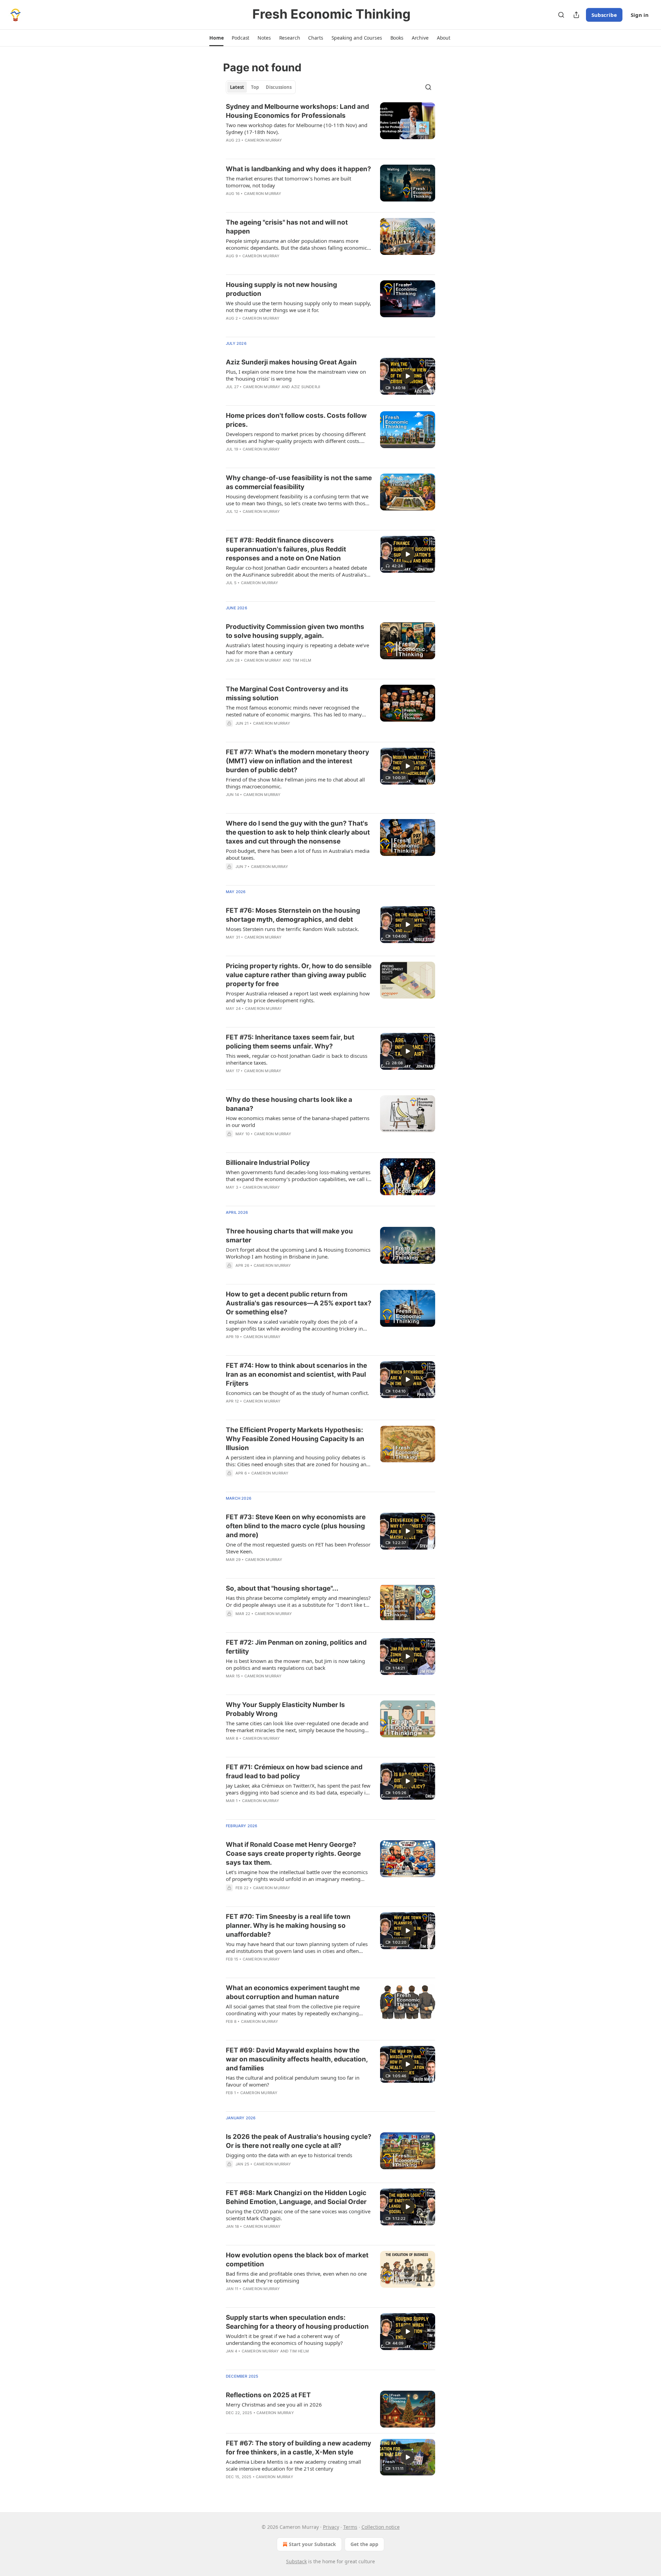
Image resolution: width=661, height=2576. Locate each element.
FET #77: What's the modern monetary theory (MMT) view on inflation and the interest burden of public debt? (297, 761)
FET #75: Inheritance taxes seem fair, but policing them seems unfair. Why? (290, 1042)
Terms (350, 2527)
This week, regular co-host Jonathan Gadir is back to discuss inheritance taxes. (297, 1059)
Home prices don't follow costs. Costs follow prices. (296, 420)
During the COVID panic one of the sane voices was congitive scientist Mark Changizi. (298, 2215)
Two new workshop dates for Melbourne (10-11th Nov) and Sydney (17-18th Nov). (297, 128)
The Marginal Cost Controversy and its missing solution (287, 694)
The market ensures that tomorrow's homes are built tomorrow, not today (288, 182)
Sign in (640, 15)
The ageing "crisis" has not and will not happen (287, 227)
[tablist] (261, 87)
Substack (296, 2561)
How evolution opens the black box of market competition (297, 2260)
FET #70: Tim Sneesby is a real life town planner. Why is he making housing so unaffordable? (288, 1926)
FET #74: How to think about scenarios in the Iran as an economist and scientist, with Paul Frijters (296, 1374)
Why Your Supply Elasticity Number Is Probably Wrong (285, 1709)
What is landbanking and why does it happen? (298, 169)
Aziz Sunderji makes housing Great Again (291, 362)
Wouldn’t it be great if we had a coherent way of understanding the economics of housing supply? (284, 2339)
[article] (330, 128)
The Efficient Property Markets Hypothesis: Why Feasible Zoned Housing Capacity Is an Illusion (295, 1439)
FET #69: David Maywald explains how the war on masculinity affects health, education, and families (297, 2059)
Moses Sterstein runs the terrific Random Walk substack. (292, 929)
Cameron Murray (264, 140)
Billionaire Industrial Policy (268, 1163)
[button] (216, 38)
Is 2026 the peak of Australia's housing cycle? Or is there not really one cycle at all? (299, 2141)
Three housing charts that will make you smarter (289, 1236)
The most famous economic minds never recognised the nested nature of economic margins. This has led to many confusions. (294, 711)
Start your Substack (312, 2544)
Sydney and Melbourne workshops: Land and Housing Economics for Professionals (297, 111)
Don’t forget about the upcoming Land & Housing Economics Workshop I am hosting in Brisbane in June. (298, 1253)
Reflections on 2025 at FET (268, 2395)
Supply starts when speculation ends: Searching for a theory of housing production (297, 2322)
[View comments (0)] (277, 149)
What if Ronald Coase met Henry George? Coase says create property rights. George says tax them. (293, 1854)
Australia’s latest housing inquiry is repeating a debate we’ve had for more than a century (297, 649)
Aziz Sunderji (306, 387)
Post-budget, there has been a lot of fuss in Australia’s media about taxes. (298, 854)
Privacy (331, 2527)
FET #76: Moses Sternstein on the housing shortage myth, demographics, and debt (293, 915)
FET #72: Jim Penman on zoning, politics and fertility (296, 1647)
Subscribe (604, 15)
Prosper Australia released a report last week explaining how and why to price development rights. (298, 997)
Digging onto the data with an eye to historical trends (289, 2155)
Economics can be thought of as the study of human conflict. (297, 1393)
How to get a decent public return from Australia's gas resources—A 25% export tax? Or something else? (299, 1303)
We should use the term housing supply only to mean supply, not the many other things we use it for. (298, 307)
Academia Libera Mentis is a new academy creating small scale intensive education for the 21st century (293, 2465)
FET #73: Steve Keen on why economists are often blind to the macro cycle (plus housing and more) (296, 1526)
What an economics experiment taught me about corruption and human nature (293, 1992)
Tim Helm (302, 660)
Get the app (364, 2544)
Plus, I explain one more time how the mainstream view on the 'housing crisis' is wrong (296, 375)
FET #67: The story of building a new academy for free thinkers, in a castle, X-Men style (298, 2448)
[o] (408, 376)
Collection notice (381, 2527)
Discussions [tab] (279, 87)
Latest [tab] (237, 87)
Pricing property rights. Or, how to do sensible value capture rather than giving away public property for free (299, 975)
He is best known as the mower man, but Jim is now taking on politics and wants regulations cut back (295, 1664)
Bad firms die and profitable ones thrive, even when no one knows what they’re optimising (296, 2277)
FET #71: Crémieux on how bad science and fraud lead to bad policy (294, 1772)
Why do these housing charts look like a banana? (289, 1104)
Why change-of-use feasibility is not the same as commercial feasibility (299, 482)
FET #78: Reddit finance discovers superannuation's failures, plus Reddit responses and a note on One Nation (286, 549)
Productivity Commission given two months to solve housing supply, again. (295, 631)
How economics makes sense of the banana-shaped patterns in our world (298, 1121)
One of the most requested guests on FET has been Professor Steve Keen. (298, 1548)
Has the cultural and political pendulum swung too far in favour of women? (293, 2081)
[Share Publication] (576, 15)
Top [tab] (255, 87)
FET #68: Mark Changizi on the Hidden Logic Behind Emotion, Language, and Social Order (296, 2197)
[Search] (561, 15)
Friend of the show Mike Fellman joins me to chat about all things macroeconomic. (295, 783)
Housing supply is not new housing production (281, 289)
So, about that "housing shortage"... (282, 1588)
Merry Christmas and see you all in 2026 (274, 2404)
